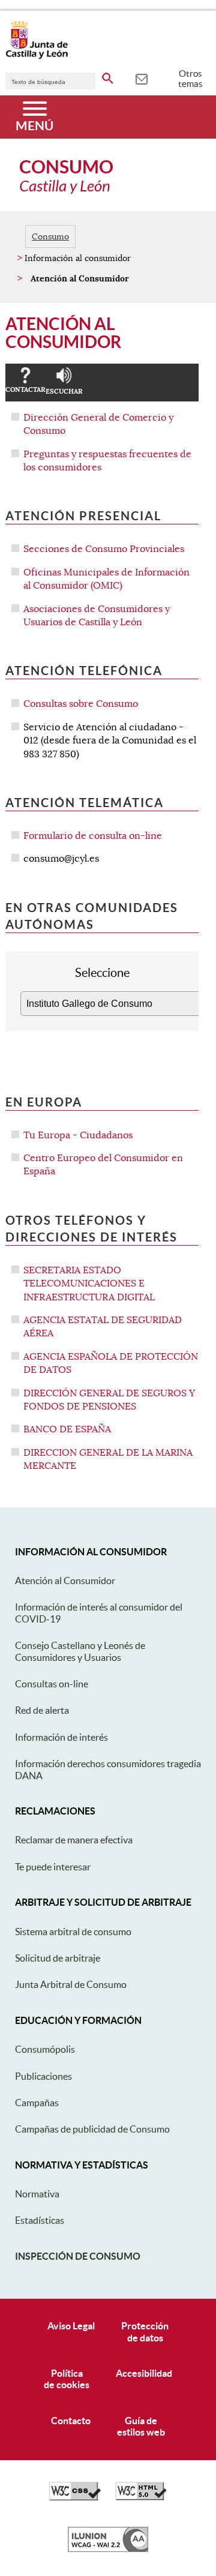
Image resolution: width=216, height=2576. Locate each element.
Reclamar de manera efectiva (74, 1840)
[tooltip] (141, 78)
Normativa (37, 2194)
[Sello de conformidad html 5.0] (141, 2497)
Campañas (37, 2103)
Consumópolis (45, 2049)
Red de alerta (42, 1710)
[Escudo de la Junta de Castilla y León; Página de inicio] (37, 56)
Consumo (50, 236)
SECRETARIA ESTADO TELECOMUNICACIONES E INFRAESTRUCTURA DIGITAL (89, 1284)
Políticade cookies (67, 2379)
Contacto (71, 2421)
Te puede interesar (53, 1867)
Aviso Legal (71, 2326)
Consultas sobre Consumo (81, 704)
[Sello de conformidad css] (75, 2497)
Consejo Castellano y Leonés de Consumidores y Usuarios (80, 1651)
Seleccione (102, 973)
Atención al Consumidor (65, 1581)
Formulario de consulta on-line (93, 836)
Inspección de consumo (78, 2256)
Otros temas (190, 79)
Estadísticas (40, 2220)
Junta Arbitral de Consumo (71, 1984)
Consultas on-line (52, 1684)
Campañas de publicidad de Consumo (92, 2129)
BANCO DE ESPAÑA (67, 1429)
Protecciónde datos (145, 2331)
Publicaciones (43, 2076)
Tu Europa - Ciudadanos (78, 1135)
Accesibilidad (144, 2373)
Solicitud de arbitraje (58, 1958)
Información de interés (61, 1737)
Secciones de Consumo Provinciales (104, 549)
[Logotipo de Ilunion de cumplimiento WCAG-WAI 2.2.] (108, 2549)
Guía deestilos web (141, 2426)
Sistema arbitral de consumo (73, 1932)
